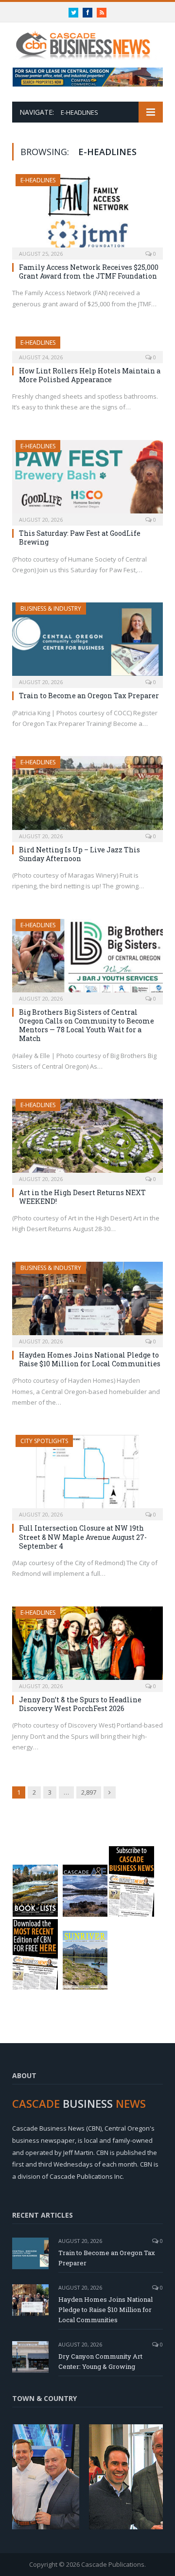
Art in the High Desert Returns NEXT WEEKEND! (82, 1197)
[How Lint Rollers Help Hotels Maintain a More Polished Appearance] (87, 347)
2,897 (89, 1792)
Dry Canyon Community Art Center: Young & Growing (100, 2361)
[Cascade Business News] (87, 40)
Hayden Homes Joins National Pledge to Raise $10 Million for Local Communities (90, 1359)
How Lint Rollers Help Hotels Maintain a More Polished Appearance (90, 375)
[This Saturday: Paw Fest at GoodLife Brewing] (87, 480)
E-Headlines (38, 180)
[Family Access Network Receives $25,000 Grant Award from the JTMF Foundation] (87, 214)
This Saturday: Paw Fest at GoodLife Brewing (80, 538)
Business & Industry (51, 609)
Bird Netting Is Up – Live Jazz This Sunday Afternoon (79, 854)
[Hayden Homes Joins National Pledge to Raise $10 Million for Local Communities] (87, 1301)
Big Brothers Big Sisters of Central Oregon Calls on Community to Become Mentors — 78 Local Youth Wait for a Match (87, 1025)
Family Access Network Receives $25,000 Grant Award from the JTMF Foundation (89, 272)
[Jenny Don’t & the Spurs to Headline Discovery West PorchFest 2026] (87, 1646)
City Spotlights (44, 1441)
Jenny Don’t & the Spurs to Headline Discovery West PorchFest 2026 (80, 1704)
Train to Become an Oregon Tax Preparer (89, 696)
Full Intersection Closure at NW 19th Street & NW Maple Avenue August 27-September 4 (83, 1537)
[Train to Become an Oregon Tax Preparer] (87, 642)
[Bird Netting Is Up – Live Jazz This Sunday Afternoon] (87, 796)
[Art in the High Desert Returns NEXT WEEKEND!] (87, 1138)
